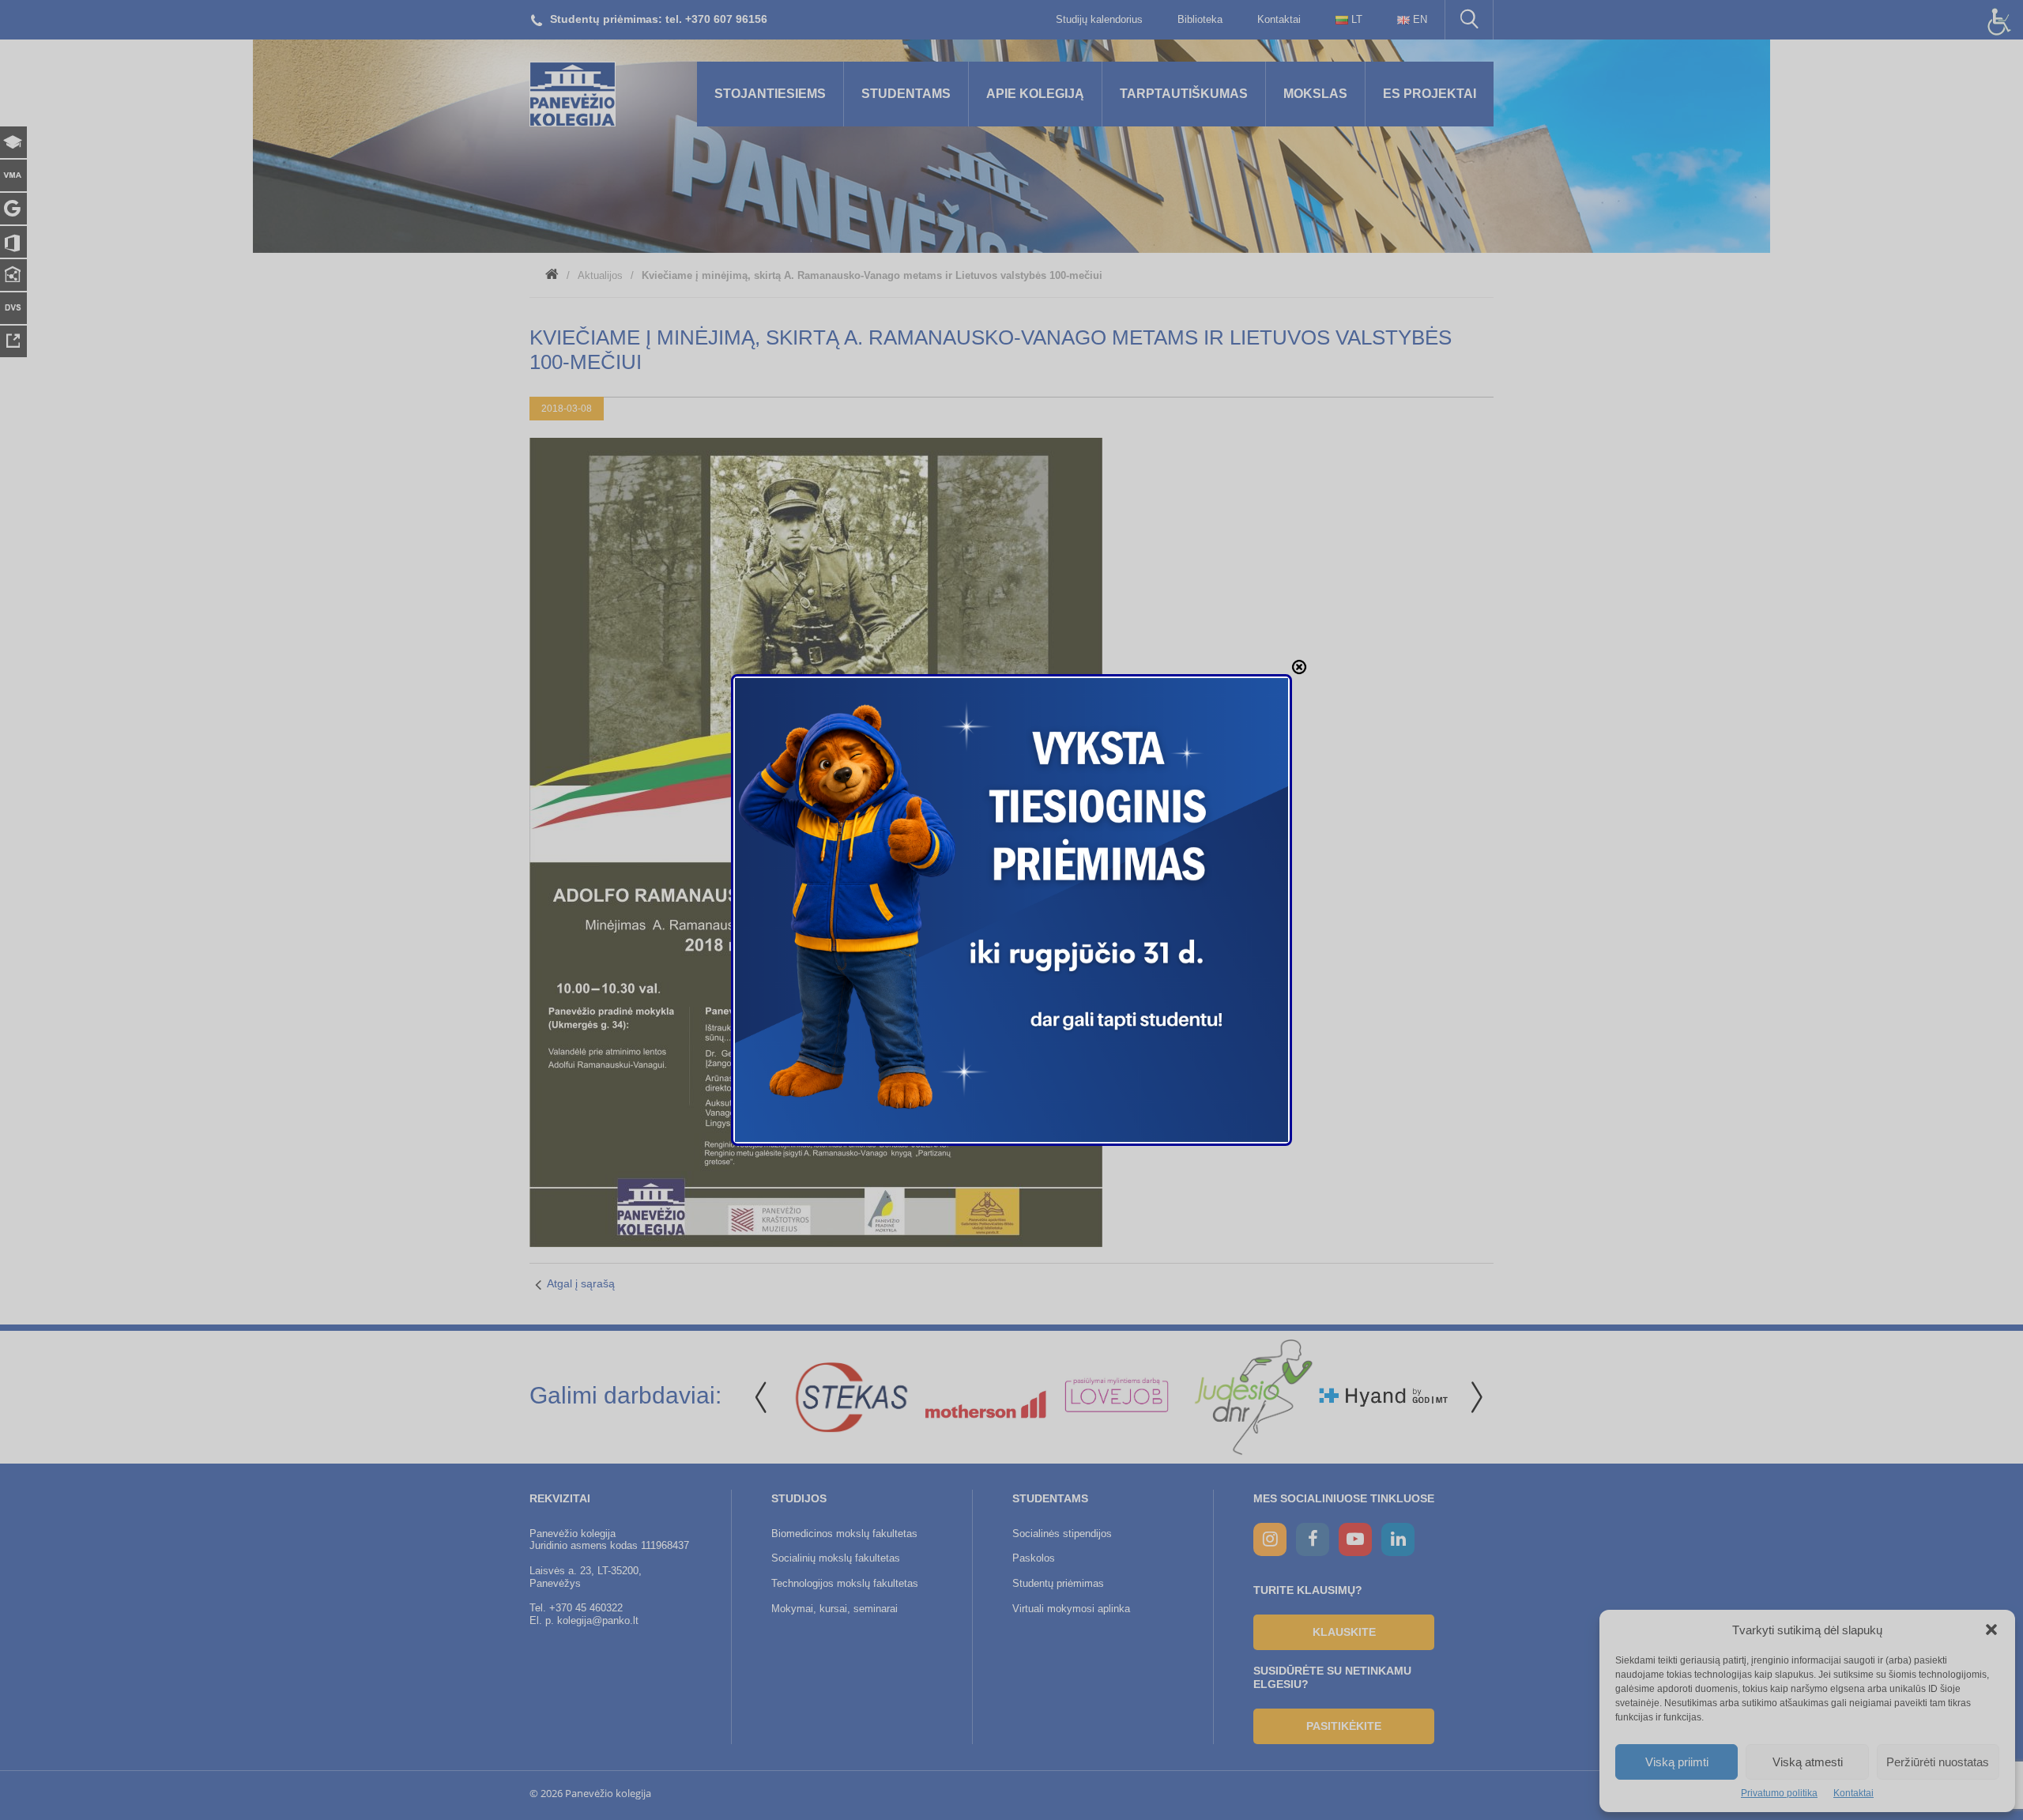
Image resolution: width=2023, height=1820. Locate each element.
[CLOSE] (1299, 667)
